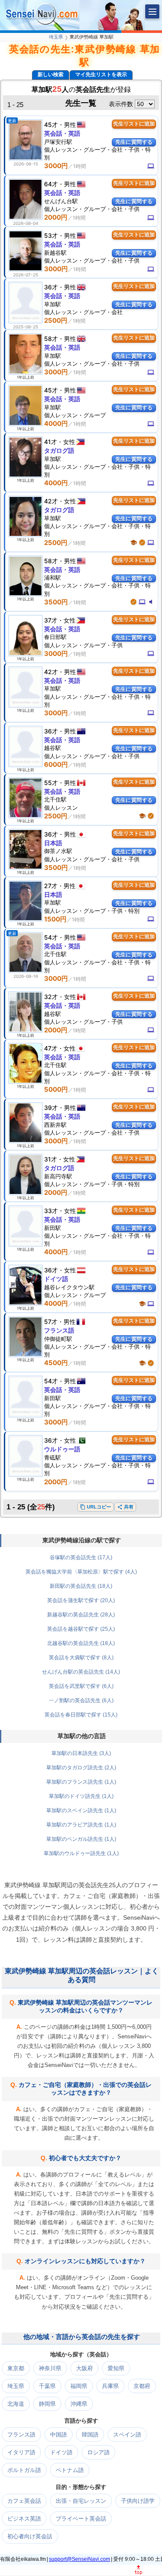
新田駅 (52, 1228)
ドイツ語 (56, 1279)
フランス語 (59, 1330)
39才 (51, 1108)
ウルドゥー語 (62, 1449)
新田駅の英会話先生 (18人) (81, 1586)
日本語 (53, 843)
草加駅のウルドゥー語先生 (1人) (81, 1853)
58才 (51, 339)
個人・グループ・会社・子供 (92, 209)
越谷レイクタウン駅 (69, 1287)
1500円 (55, 919)
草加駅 (52, 304)
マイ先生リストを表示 (101, 75)
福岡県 (79, 2386)
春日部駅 (55, 637)
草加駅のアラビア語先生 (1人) (81, 1825)
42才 (51, 501)
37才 (51, 620)
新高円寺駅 (58, 1176)
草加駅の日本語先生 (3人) (81, 1753)
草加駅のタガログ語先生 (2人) (81, 1768)
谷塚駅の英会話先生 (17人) (81, 1557)
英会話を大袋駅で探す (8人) (81, 1658)
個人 (61, 808)
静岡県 (47, 2404)
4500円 (56, 1363)
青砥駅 (52, 1457)
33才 (51, 1211)
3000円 (56, 166)
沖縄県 (79, 2404)
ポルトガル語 (24, 2470)
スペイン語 (127, 2435)
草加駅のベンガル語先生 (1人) (81, 1839)
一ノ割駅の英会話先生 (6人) (81, 1700)
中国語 (59, 2435)
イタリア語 (21, 2452)
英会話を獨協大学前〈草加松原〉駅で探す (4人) (81, 1572)
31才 (51, 1159)
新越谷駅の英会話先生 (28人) (81, 1615)
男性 (70, 125)
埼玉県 (56, 37)
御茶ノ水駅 (58, 851)
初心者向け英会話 (30, 2536)
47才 (51, 1048)
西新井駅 (55, 1125)
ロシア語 (98, 2452)
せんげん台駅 (61, 201)
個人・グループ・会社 (83, 312)
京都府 (142, 2386)
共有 (125, 1507)
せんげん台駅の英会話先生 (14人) (81, 1672)
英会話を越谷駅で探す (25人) (81, 1629)
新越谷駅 (55, 253)
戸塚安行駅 (58, 142)
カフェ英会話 (24, 2501)
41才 (51, 442)
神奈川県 (50, 2368)
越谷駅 (52, 748)
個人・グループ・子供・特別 (92, 911)
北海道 (16, 2404)
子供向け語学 (138, 2501)
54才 (51, 937)
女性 (69, 442)
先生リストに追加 (134, 124)
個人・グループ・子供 (83, 645)
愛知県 (116, 2368)
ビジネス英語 (24, 2519)
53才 (51, 235)
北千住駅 (55, 799)
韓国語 (90, 2435)
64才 (51, 184)
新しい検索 (51, 75)
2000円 (56, 217)
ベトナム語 (70, 2470)
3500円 (56, 602)
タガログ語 (59, 450)
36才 (51, 287)
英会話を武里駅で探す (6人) (81, 1686)
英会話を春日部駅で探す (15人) (81, 1715)
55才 (51, 783)
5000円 (56, 1089)
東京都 (16, 2368)
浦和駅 (52, 577)
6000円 (56, 764)
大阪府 (84, 2368)
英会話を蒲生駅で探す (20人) (81, 1600)
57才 (51, 1322)
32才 (51, 997)
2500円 (56, 320)
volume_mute (151, 602)
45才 (51, 125)
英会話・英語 (62, 133)
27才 (51, 886)
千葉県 (47, 2386)
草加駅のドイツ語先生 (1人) (81, 1796)
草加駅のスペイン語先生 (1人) (81, 1810)
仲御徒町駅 (58, 1339)
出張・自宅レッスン (81, 2501)
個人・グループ (75, 415)
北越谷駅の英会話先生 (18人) (81, 1643)
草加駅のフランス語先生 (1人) (81, 1782)
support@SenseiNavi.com (79, 2559)
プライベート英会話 (81, 2519)
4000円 (56, 423)
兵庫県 (110, 2386)
